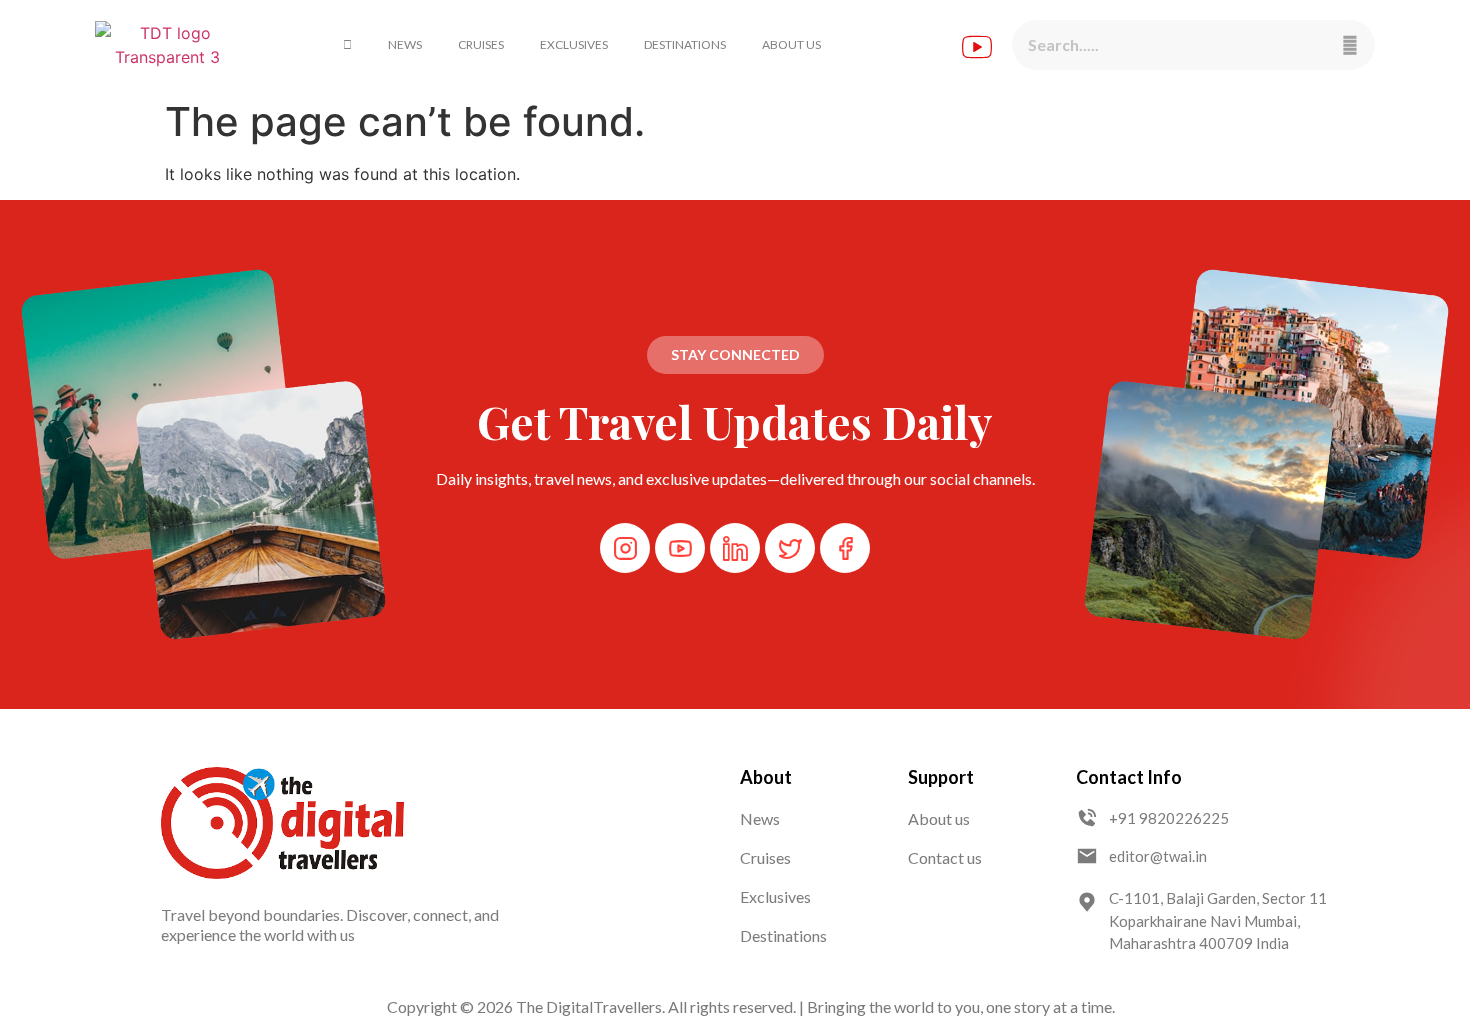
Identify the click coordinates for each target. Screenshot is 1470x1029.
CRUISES (481, 44)
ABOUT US (791, 44)
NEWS (405, 44)
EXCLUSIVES (574, 44)
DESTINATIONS (685, 44)
